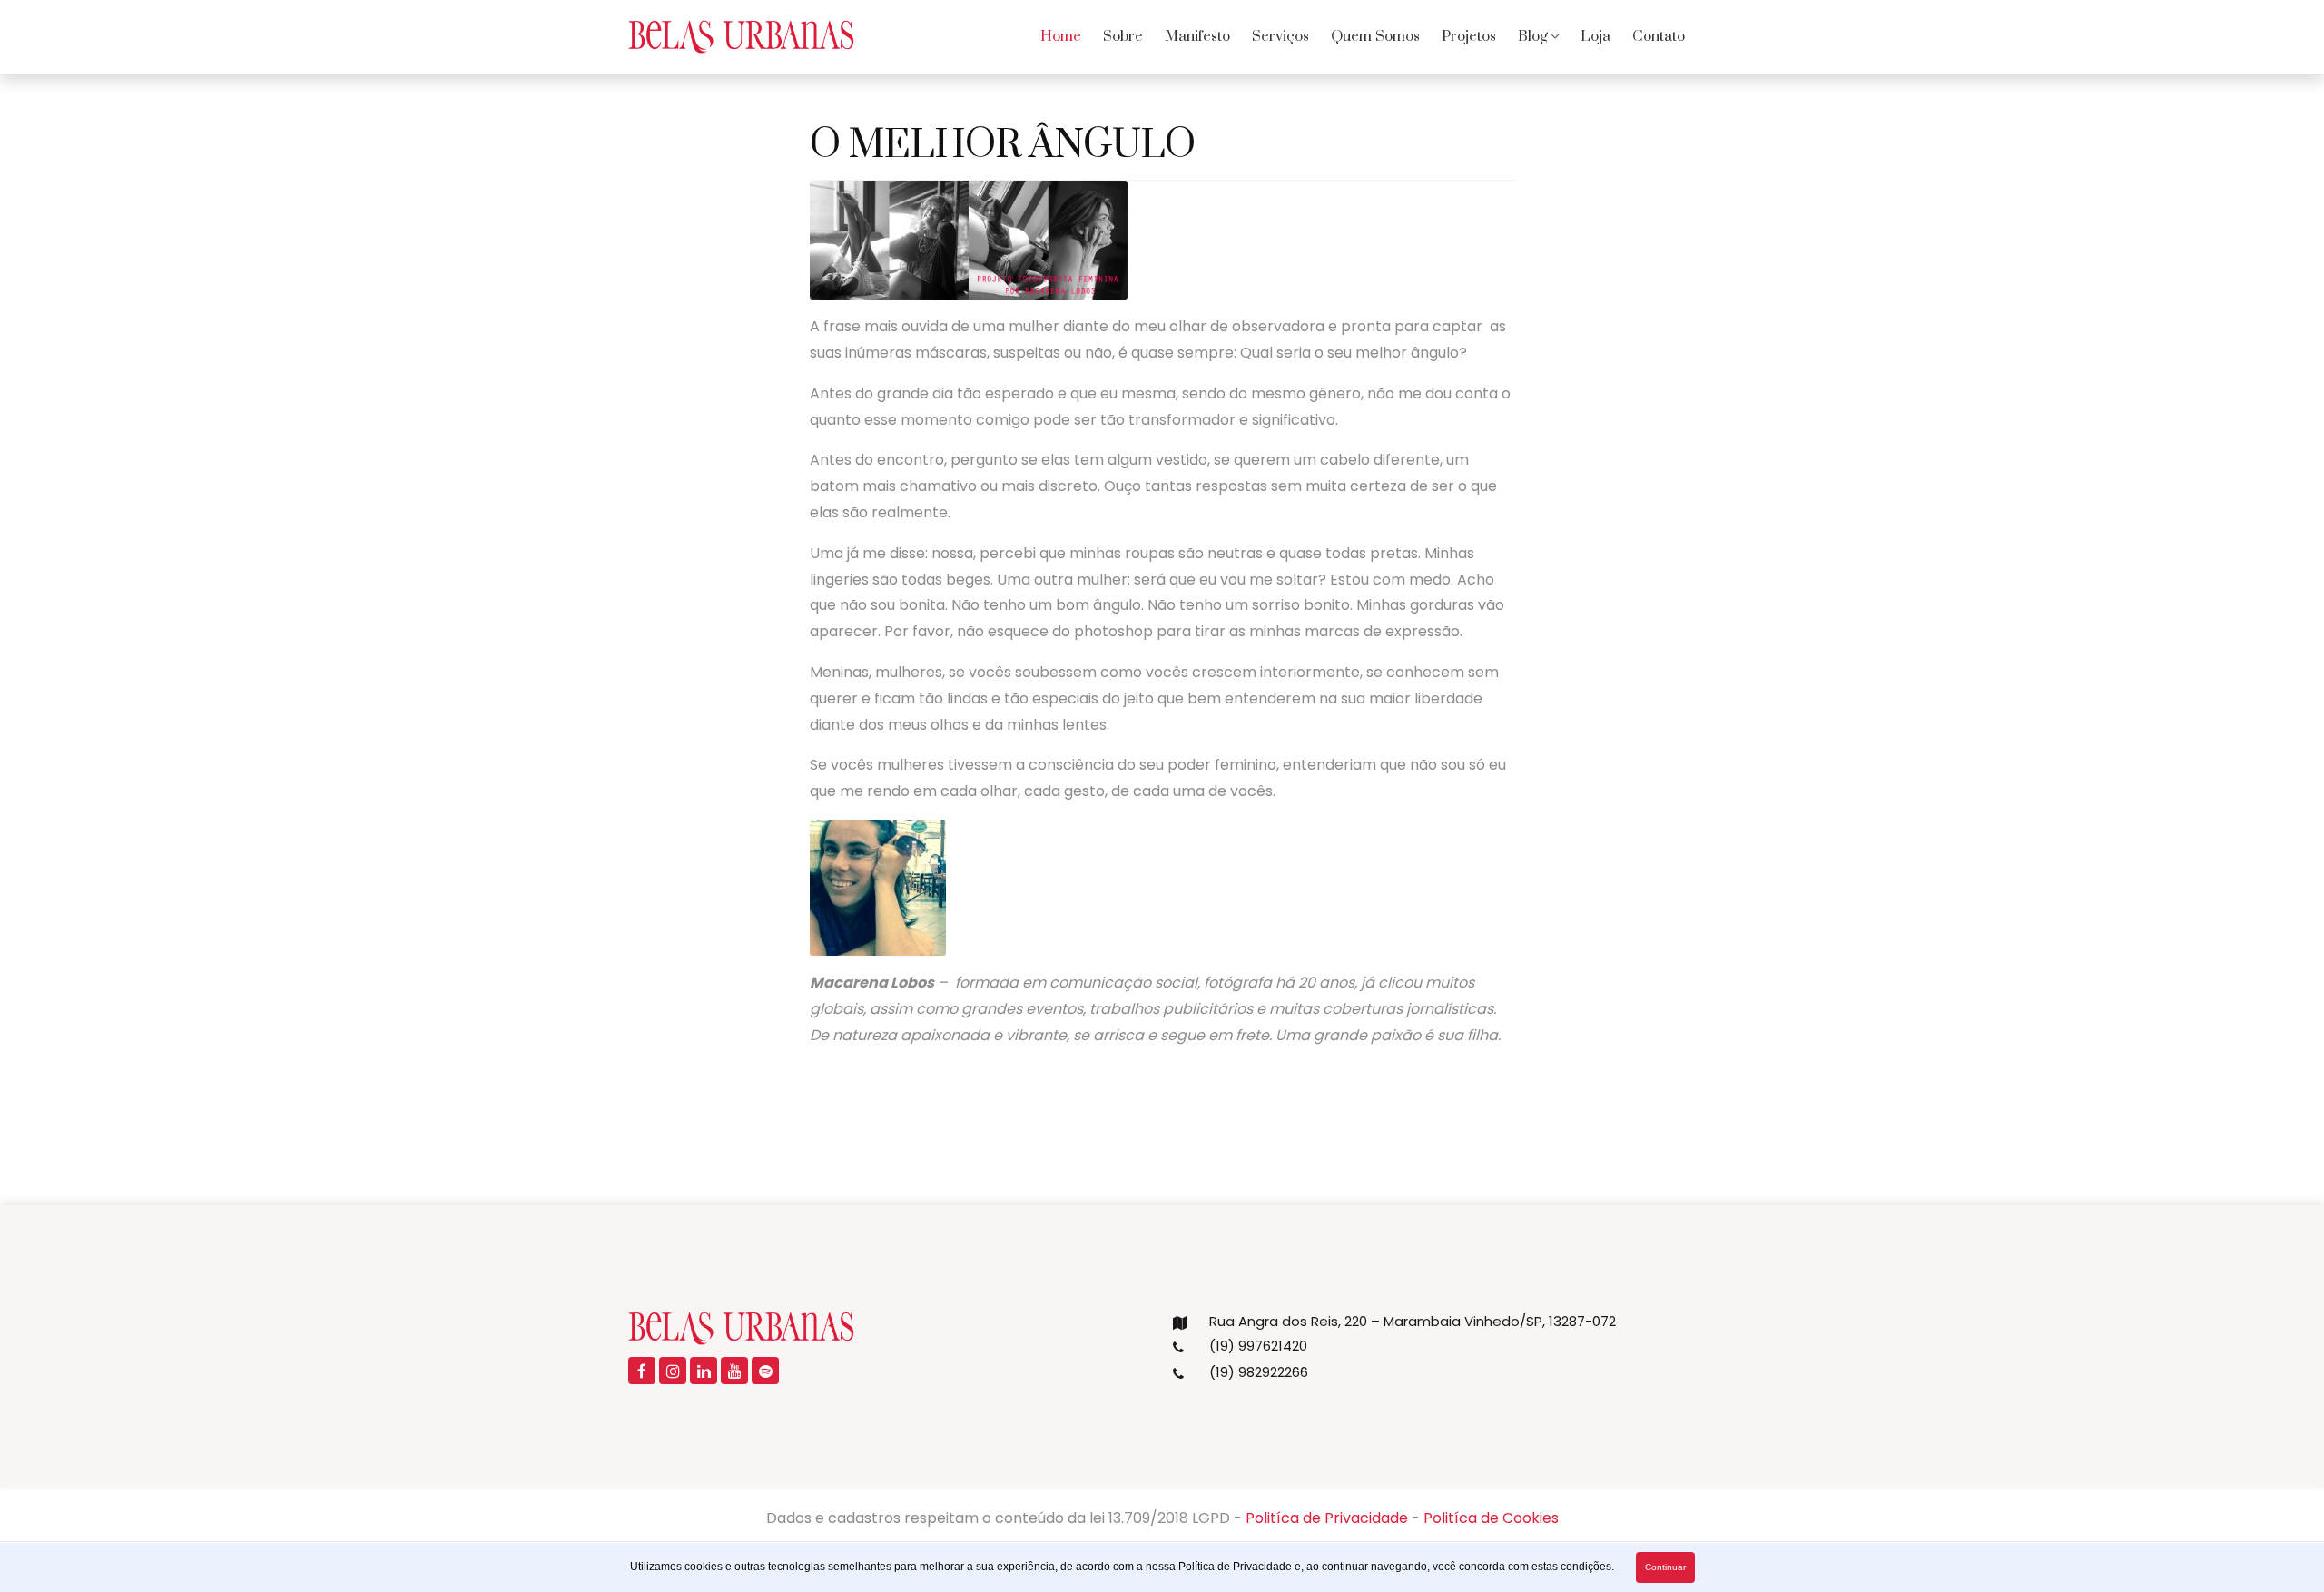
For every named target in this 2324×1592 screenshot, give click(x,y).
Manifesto (1197, 36)
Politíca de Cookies (1491, 1518)
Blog (1533, 36)
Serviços (1280, 36)
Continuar (1665, 1567)
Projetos (1469, 36)
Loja (1595, 36)
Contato (1659, 36)
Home (1061, 36)
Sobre (1123, 36)
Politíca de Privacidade (1327, 1518)
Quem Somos (1375, 36)
